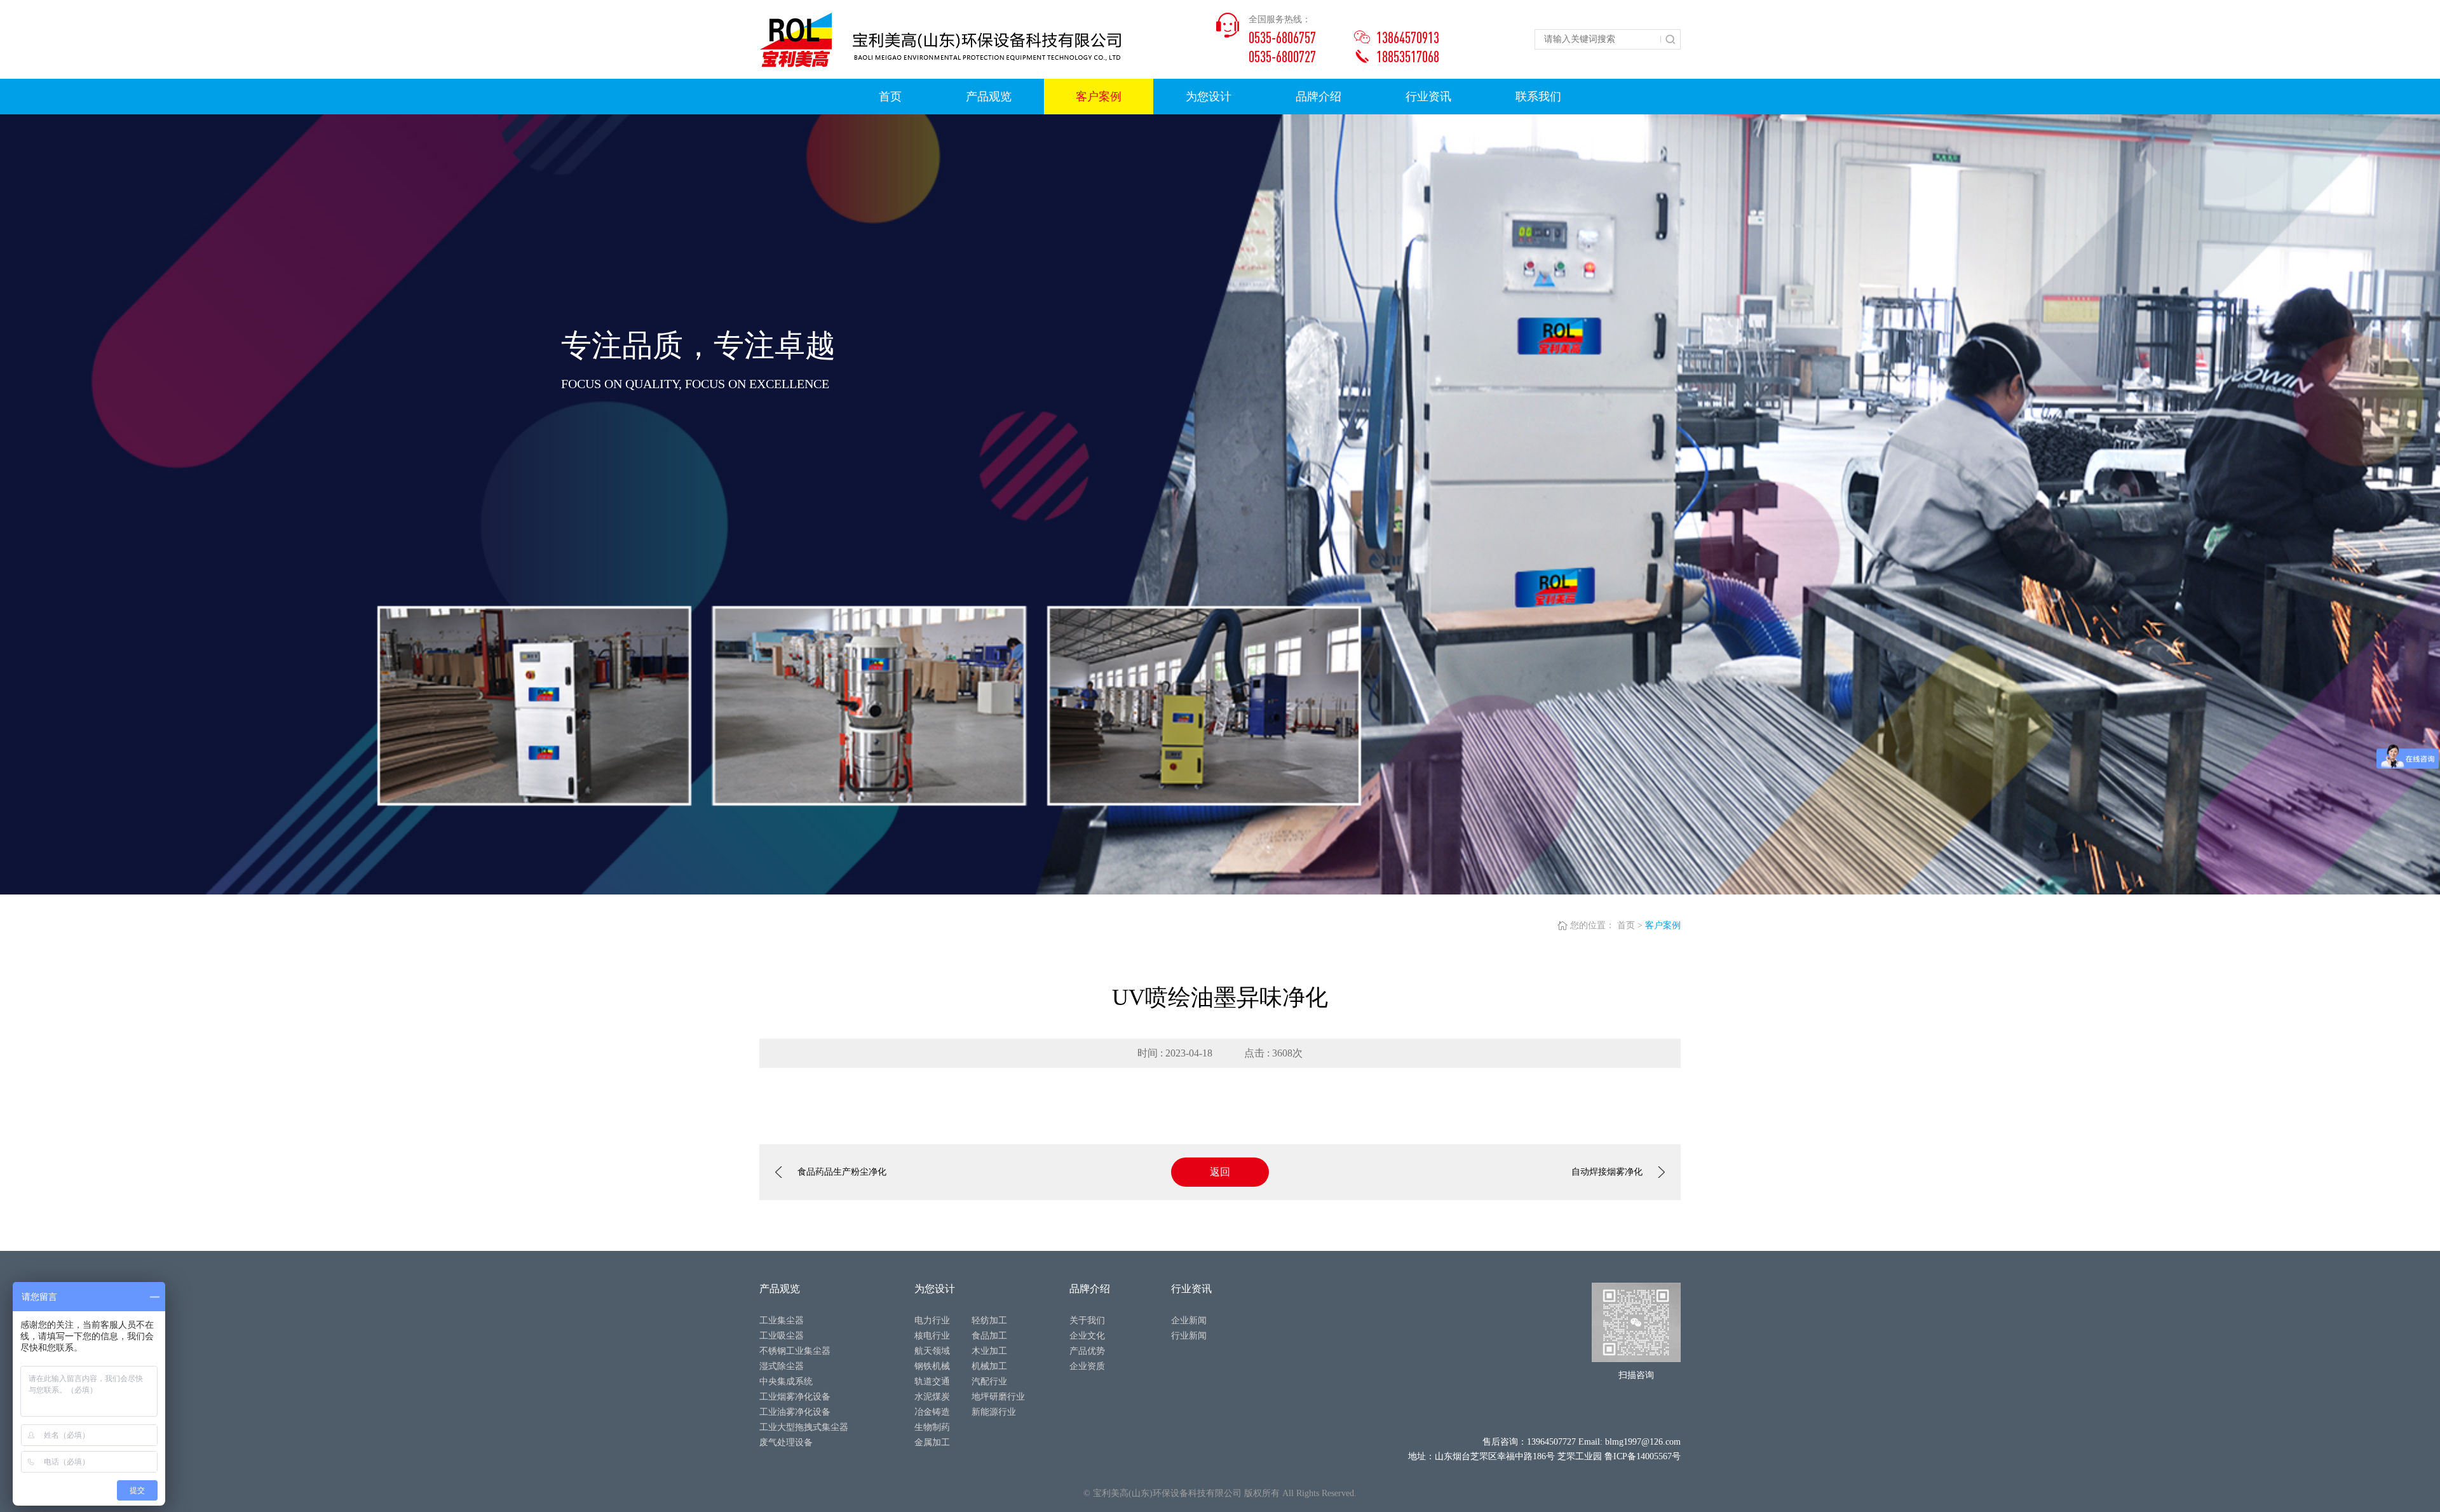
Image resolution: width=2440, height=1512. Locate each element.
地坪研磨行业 (998, 1397)
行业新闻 (1189, 1336)
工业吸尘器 (782, 1336)
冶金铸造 (932, 1412)
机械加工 (989, 1366)
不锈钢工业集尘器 (795, 1351)
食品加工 (989, 1336)
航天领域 (932, 1351)
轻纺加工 (989, 1320)
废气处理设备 (786, 1442)
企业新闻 (1189, 1320)
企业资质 (1087, 1366)
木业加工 (989, 1351)
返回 (1220, 1172)
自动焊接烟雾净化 (1607, 1172)
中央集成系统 (786, 1381)
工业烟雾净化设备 (795, 1397)
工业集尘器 (782, 1320)
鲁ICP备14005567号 (1643, 1456)
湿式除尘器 (782, 1366)
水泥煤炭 (932, 1397)
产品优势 (1087, 1351)
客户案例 (1663, 925)
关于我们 (1087, 1320)
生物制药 (932, 1427)
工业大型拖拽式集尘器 (804, 1427)
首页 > (1630, 925)
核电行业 (932, 1336)
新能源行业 (994, 1412)
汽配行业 (989, 1381)
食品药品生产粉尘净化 (842, 1172)
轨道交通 (932, 1381)
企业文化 (1087, 1336)
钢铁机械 (932, 1366)
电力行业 (932, 1320)
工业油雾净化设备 (795, 1412)
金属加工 (932, 1442)
